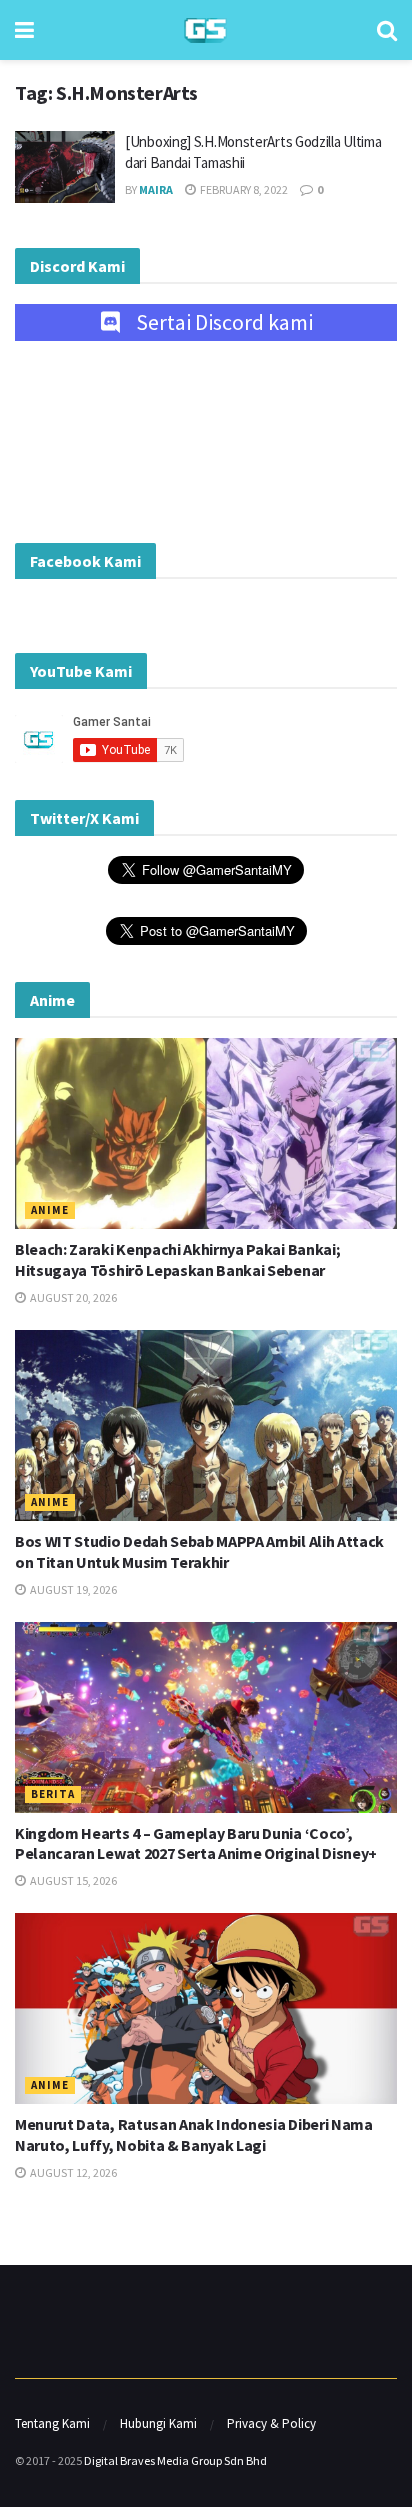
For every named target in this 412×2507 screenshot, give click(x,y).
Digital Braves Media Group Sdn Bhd (175, 2460)
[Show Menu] (24, 30)
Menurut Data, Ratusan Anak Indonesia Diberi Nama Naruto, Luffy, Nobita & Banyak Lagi (194, 2134)
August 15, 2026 (72, 1880)
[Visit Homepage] (205, 30)
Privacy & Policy (271, 2423)
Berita (53, 1794)
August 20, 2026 (72, 1297)
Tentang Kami (52, 2423)
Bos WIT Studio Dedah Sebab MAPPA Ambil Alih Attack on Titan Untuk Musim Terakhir (199, 1551)
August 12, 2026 (72, 2172)
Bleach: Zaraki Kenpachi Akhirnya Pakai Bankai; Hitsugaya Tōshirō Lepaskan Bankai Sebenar (177, 1259)
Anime (50, 1210)
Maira (156, 189)
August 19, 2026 (72, 1589)
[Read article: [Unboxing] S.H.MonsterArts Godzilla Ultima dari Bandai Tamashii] (65, 167)
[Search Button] (387, 30)
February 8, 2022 (243, 189)
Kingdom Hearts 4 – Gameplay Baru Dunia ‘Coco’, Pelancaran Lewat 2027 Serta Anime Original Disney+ (196, 1843)
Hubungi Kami (158, 2423)
